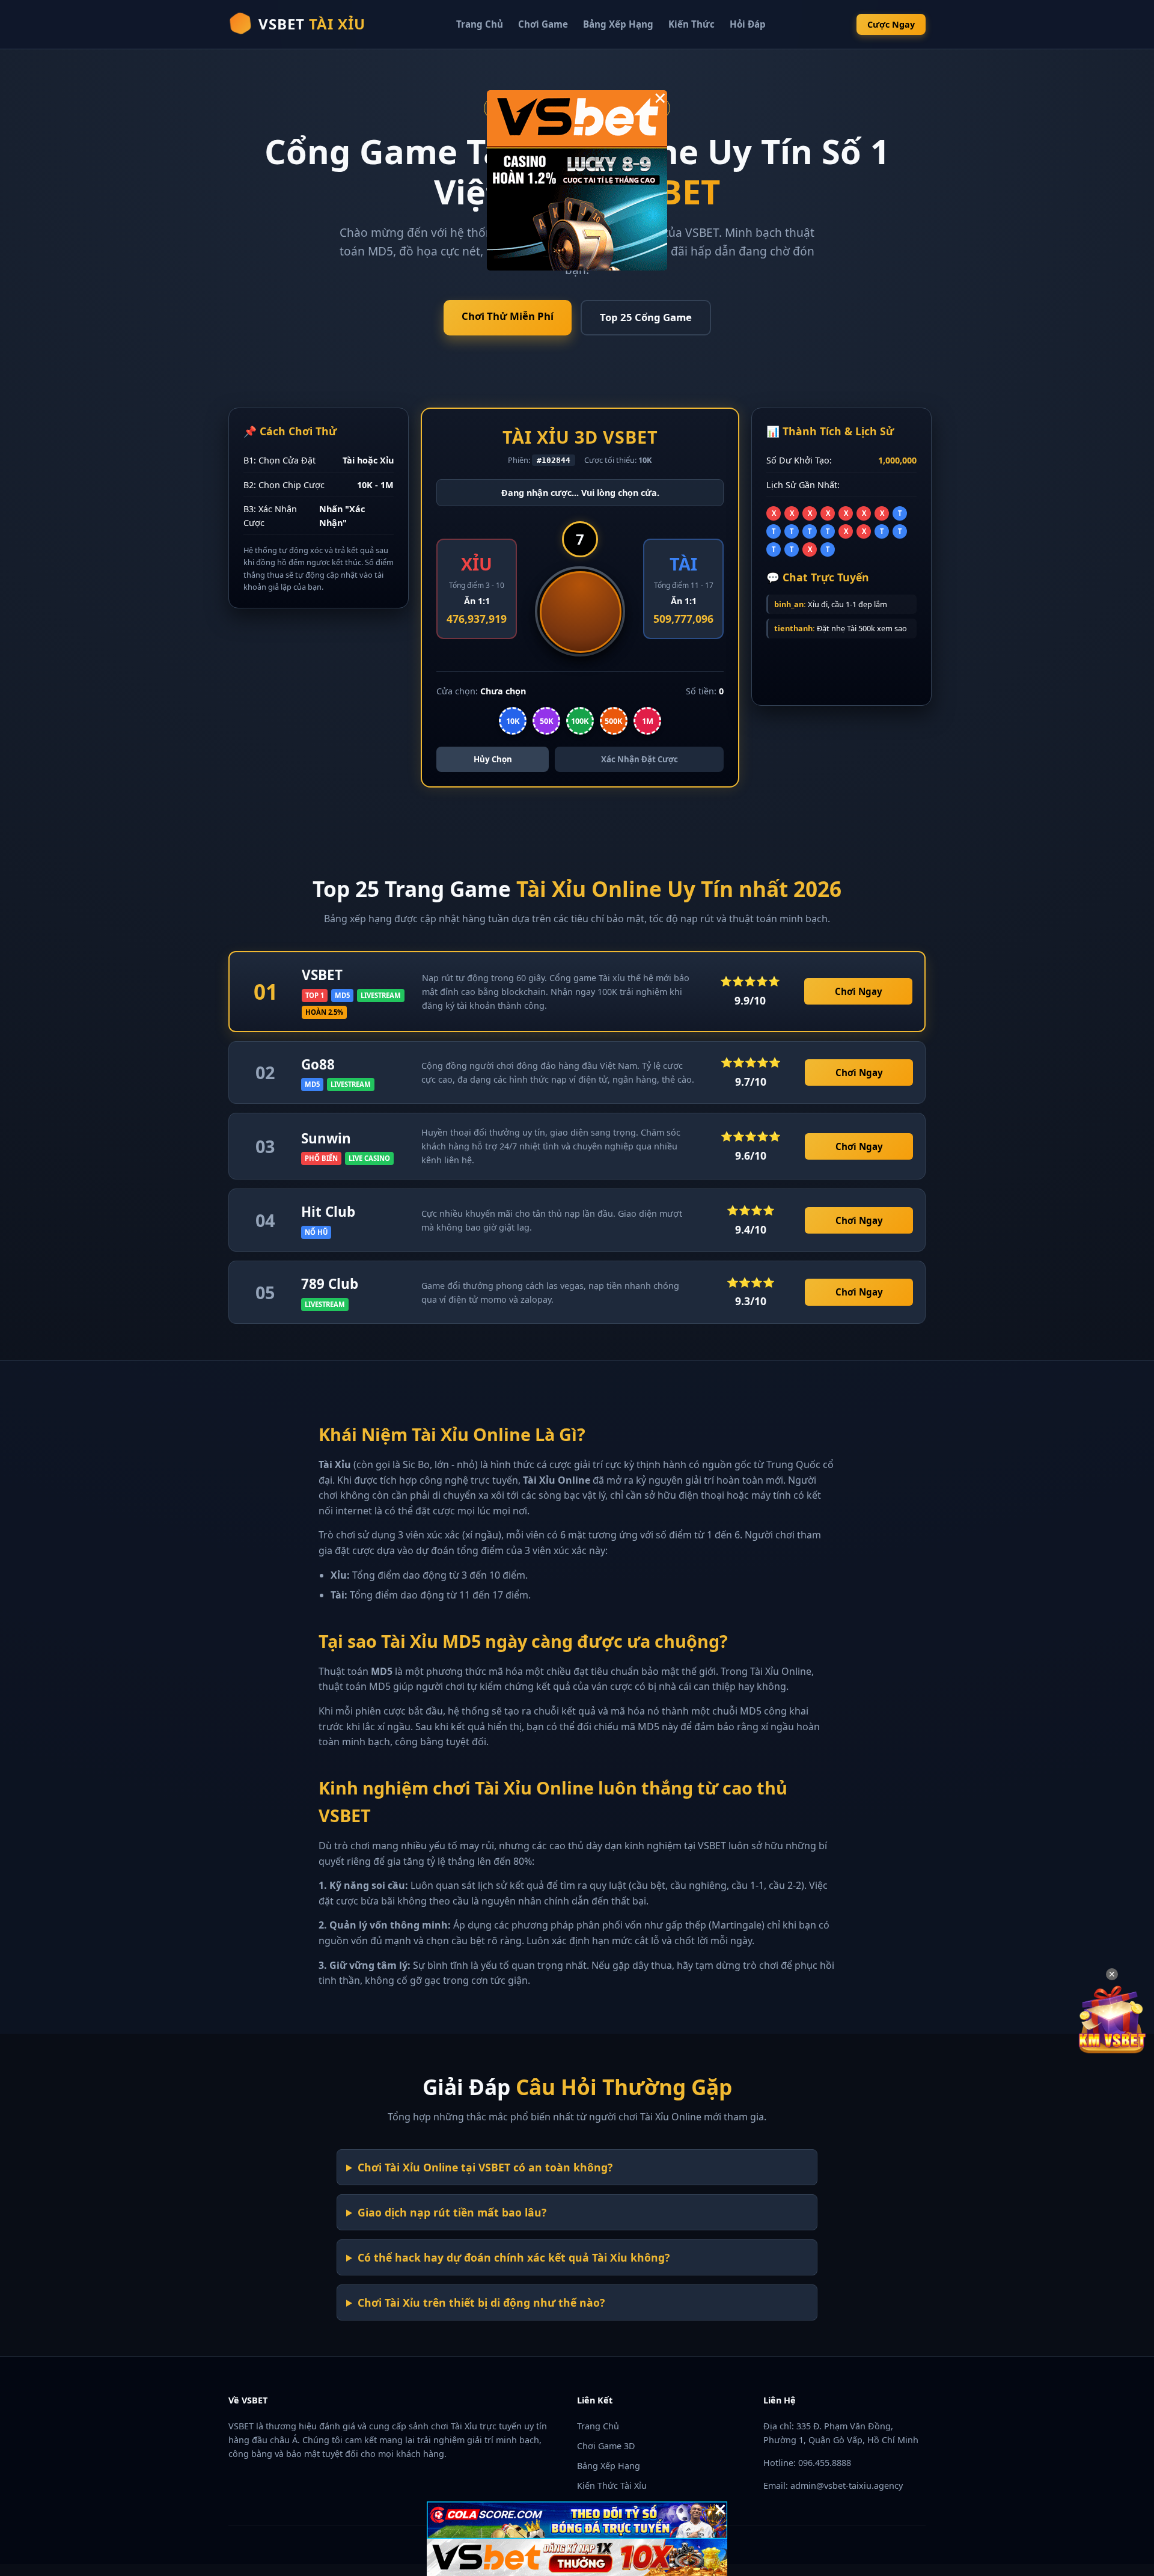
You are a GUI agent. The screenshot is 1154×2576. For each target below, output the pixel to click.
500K (614, 721)
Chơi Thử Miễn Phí (508, 316)
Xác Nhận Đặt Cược (640, 759)
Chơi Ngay (859, 991)
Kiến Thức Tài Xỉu (612, 2486)
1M (648, 721)
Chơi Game (543, 24)
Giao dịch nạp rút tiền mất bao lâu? (452, 2212)
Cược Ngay (891, 24)
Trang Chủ (480, 24)
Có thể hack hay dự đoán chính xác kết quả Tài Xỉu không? (514, 2257)
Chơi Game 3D (606, 2446)
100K (580, 721)
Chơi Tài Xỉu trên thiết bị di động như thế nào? (481, 2302)
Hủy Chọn (493, 759)
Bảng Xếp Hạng (618, 24)
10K (513, 721)
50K (547, 721)
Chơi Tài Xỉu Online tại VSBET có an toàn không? (485, 2167)
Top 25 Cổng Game (646, 317)
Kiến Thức (691, 24)
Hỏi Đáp (748, 24)
